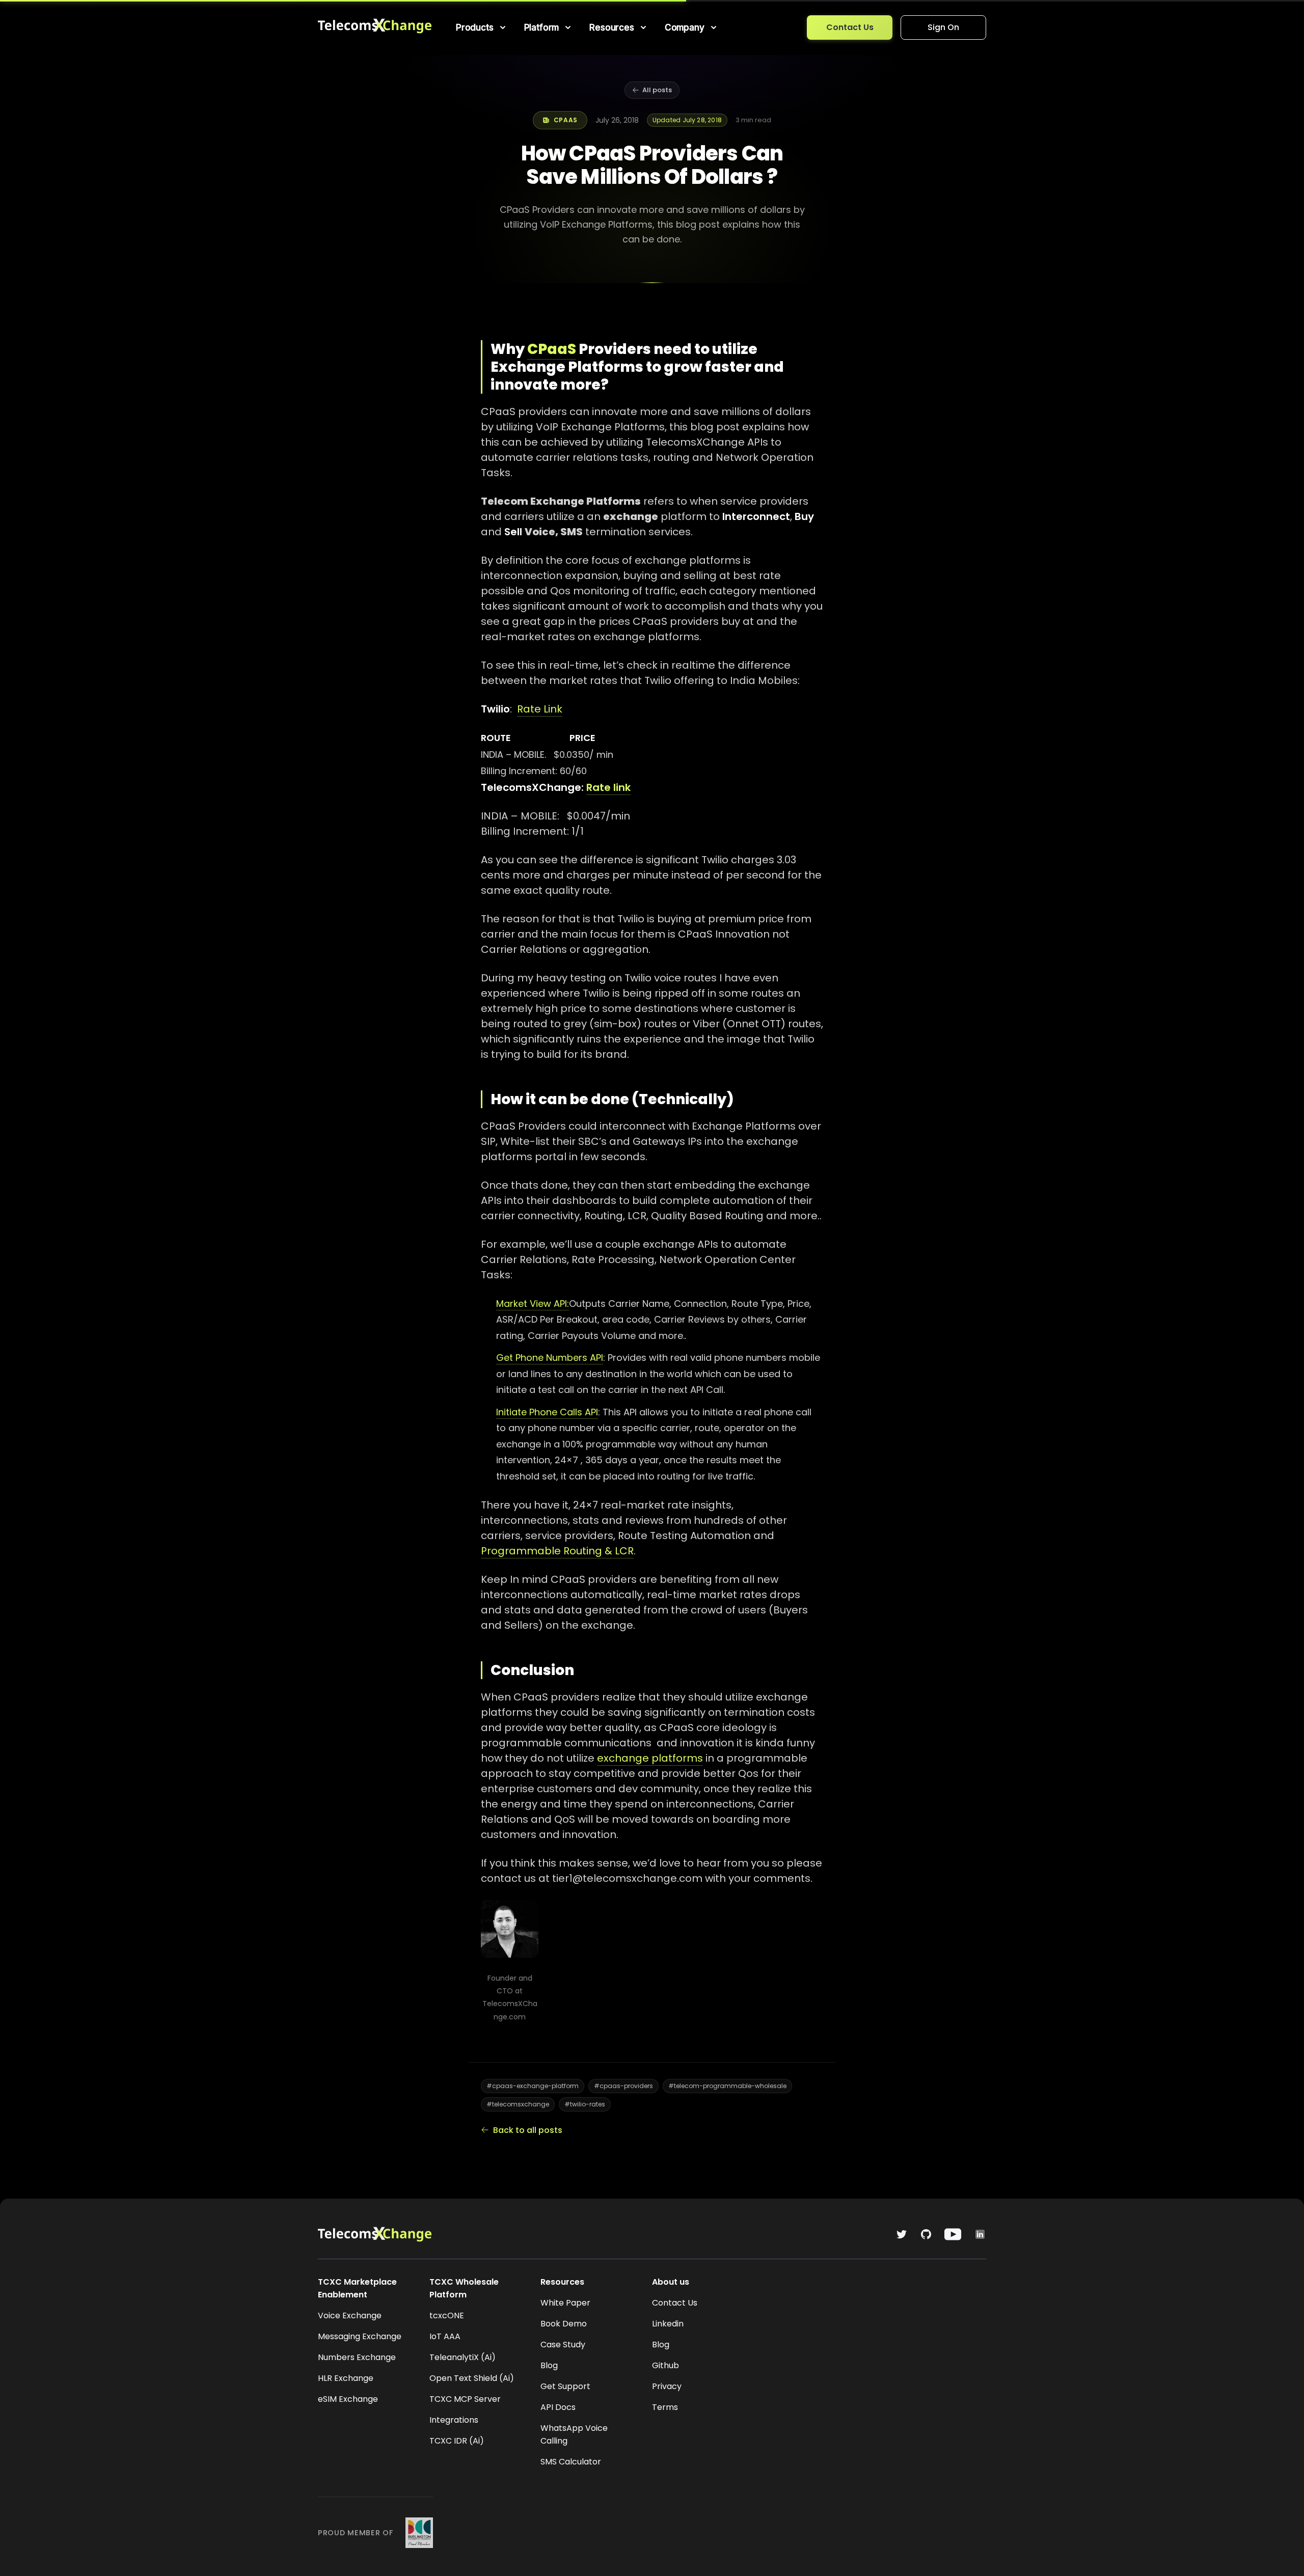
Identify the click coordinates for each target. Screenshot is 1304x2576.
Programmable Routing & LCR (557, 1551)
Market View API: (533, 1304)
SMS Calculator (571, 2462)
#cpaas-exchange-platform (533, 2086)
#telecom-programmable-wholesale (727, 2086)
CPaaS (552, 349)
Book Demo (564, 2324)
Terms (665, 2407)
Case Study (563, 2345)
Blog (549, 2365)
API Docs (558, 2407)
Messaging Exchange (360, 2336)
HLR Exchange (346, 2378)
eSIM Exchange (348, 2399)
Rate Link (540, 709)
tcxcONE (447, 2315)
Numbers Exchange (357, 2357)
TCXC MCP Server (465, 2399)
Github (665, 2365)
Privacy (667, 2386)
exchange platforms (650, 1758)
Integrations (454, 2420)
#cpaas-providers (623, 2086)
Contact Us (850, 27)
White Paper (565, 2303)
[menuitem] (482, 28)
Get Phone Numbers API (550, 1358)
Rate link (608, 787)
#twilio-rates (585, 2104)
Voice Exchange (350, 2315)
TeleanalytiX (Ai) (463, 2357)
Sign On (943, 27)
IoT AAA (445, 2336)
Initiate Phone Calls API (547, 1412)
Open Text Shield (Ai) (472, 2378)
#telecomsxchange (518, 2104)
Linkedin (668, 2324)
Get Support (565, 2386)
